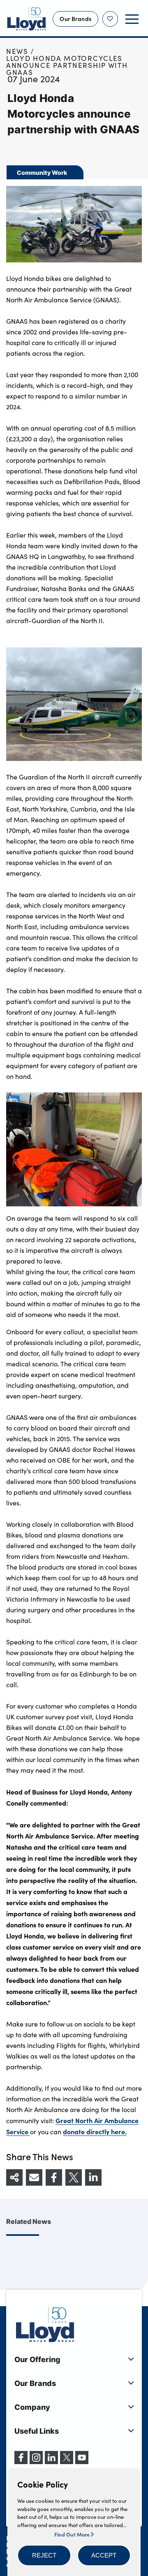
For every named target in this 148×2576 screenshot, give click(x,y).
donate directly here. (95, 2131)
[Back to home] (27, 19)
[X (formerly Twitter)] (67, 2462)
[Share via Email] (34, 2177)
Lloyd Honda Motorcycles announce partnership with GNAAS (67, 65)
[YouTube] (82, 2462)
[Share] (14, 2177)
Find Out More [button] (73, 2534)
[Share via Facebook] (54, 2177)
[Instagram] (36, 2462)
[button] (44, 2555)
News (17, 51)
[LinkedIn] (51, 2462)
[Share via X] (74, 2177)
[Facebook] (21, 2462)
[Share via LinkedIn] (93, 2177)
